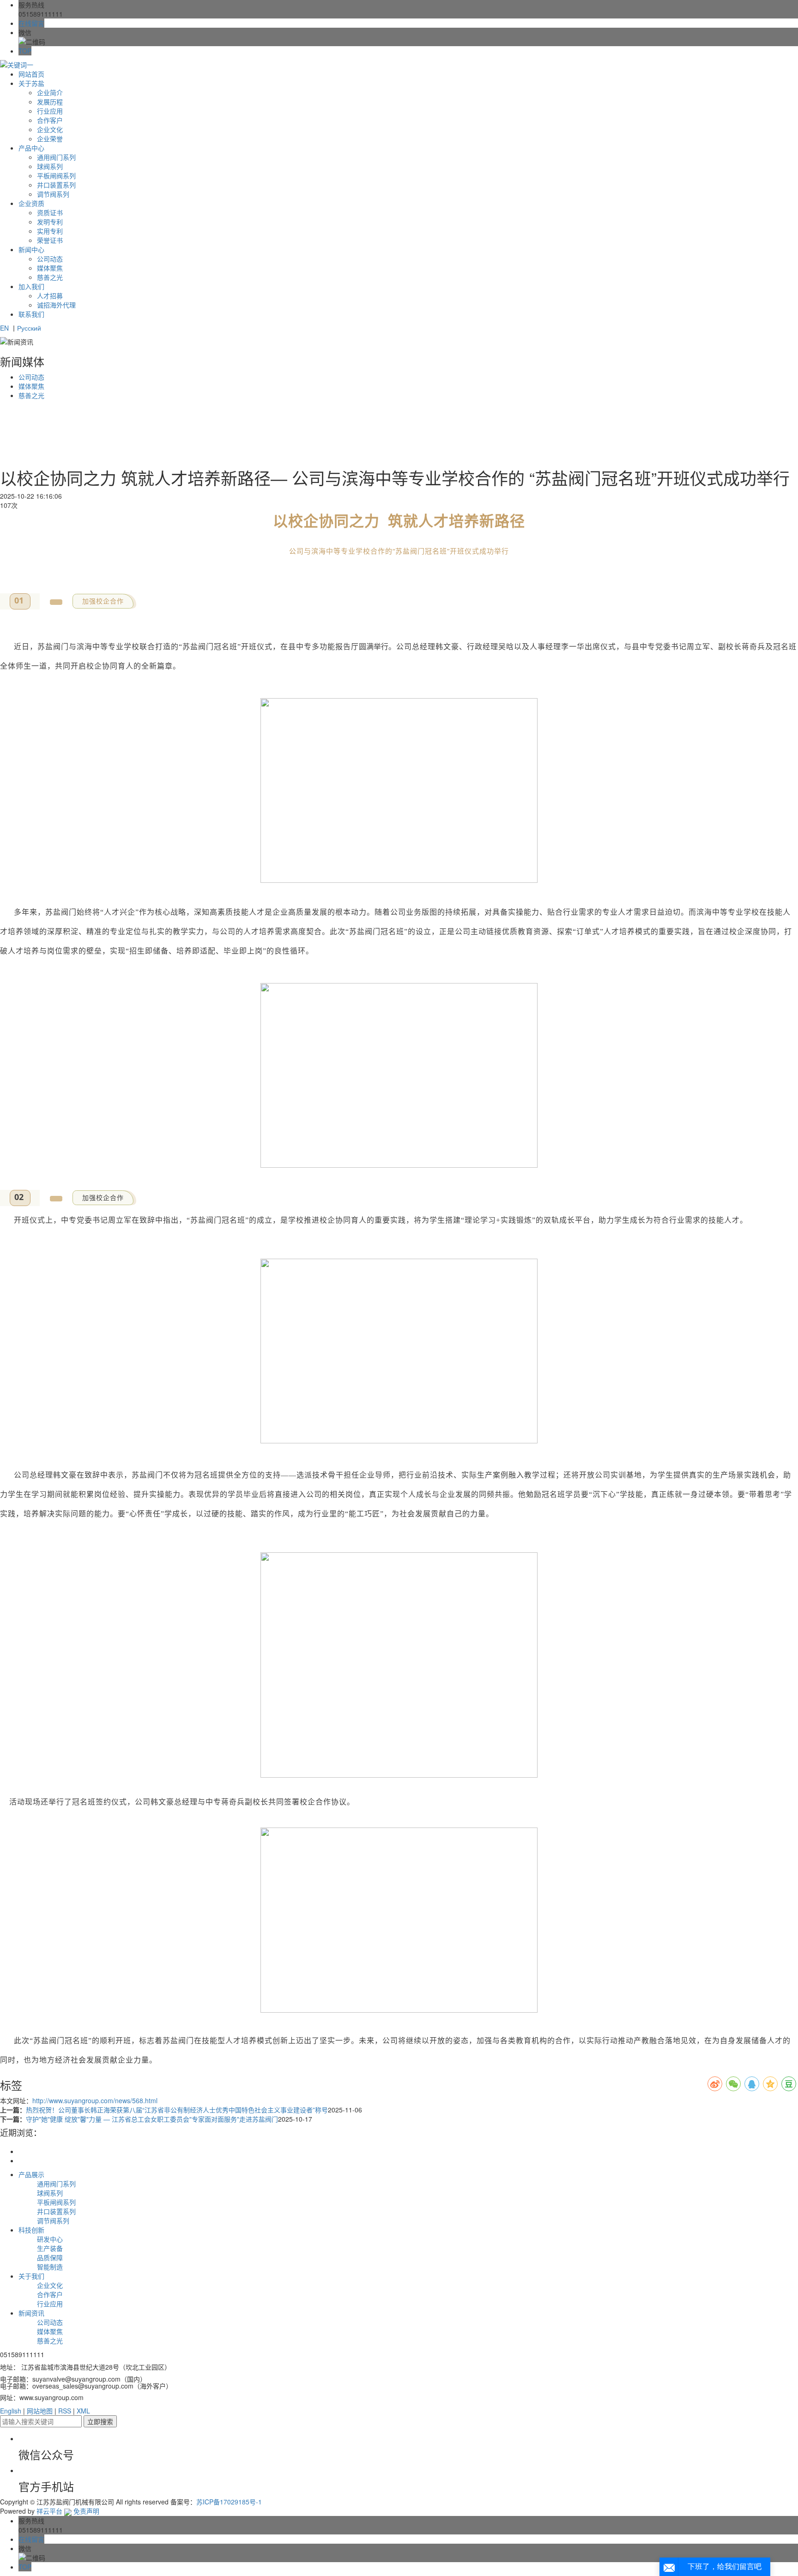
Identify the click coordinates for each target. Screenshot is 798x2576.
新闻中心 (31, 249)
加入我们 (31, 286)
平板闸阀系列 (56, 175)
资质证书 (50, 212)
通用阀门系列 (56, 157)
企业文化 (50, 129)
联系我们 (31, 314)
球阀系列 (50, 166)
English (11, 2411)
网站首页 (31, 74)
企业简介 (50, 92)
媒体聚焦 (50, 268)
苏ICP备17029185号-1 (229, 2502)
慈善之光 (50, 277)
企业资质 (31, 203)
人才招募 (50, 296)
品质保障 (50, 2257)
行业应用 (50, 111)
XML (83, 2411)
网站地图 (40, 2411)
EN (4, 328)
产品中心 (31, 148)
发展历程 (50, 102)
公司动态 (50, 259)
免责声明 (86, 2511)
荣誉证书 (50, 240)
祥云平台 (49, 2511)
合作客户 (50, 120)
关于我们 (31, 2276)
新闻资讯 (31, 2313)
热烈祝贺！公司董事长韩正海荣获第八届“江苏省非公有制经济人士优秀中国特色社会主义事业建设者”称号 (177, 2110)
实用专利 (50, 231)
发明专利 (50, 222)
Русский (29, 328)
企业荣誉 (50, 139)
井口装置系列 (56, 185)
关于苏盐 (31, 83)
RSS (65, 2411)
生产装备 (50, 2248)
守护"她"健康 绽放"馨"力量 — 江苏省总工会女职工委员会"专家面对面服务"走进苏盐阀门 (152, 2119)
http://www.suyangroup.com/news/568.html (95, 2100)
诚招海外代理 (56, 305)
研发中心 (50, 2239)
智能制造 (50, 2267)
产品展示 (31, 2174)
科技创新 (31, 2230)
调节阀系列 (53, 194)
